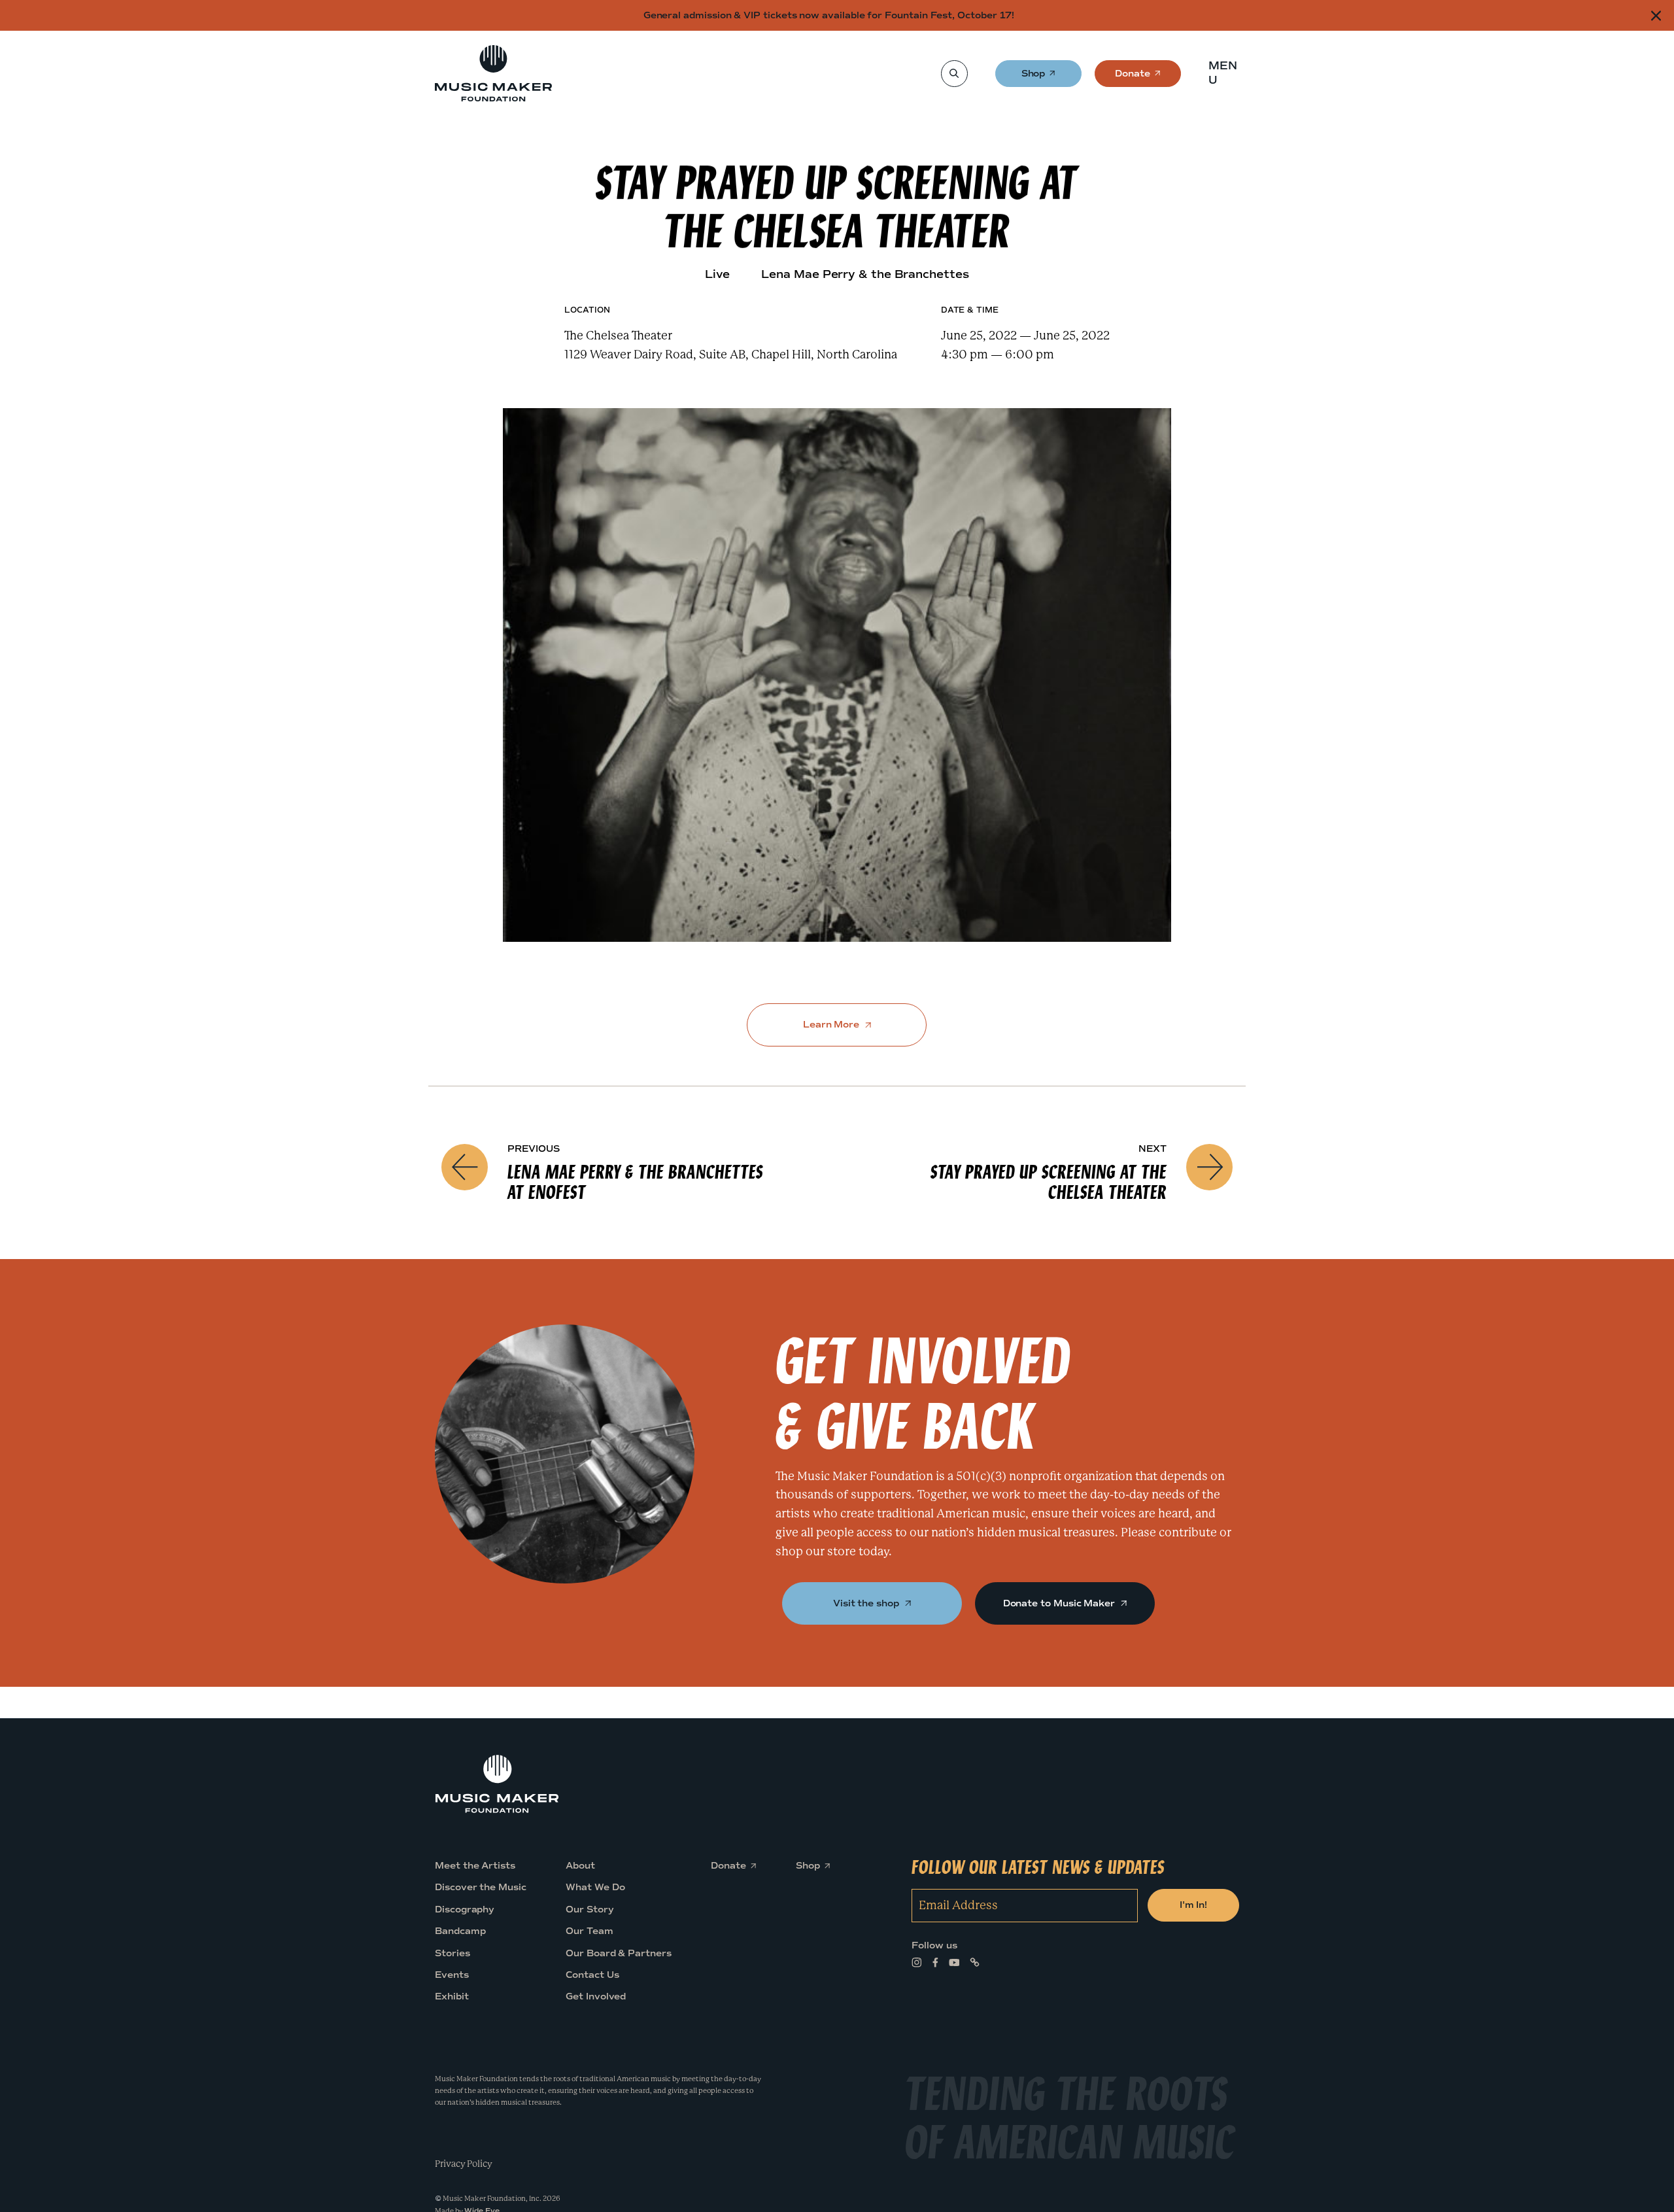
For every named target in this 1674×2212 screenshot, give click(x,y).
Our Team (589, 1931)
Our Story (589, 1909)
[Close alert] (1656, 15)
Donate (1133, 78)
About (580, 1866)
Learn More (832, 1025)
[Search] (954, 74)
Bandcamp (460, 1931)
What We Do (595, 1887)
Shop (1034, 78)
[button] (1227, 73)
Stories (453, 1953)
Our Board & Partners (619, 1953)
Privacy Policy (464, 2163)
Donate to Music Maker (1060, 1603)
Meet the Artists (475, 1866)
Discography (465, 1909)
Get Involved (596, 1996)
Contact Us (592, 1975)
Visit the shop (867, 1603)
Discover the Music (481, 1887)
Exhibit (452, 1996)
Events (452, 1975)
